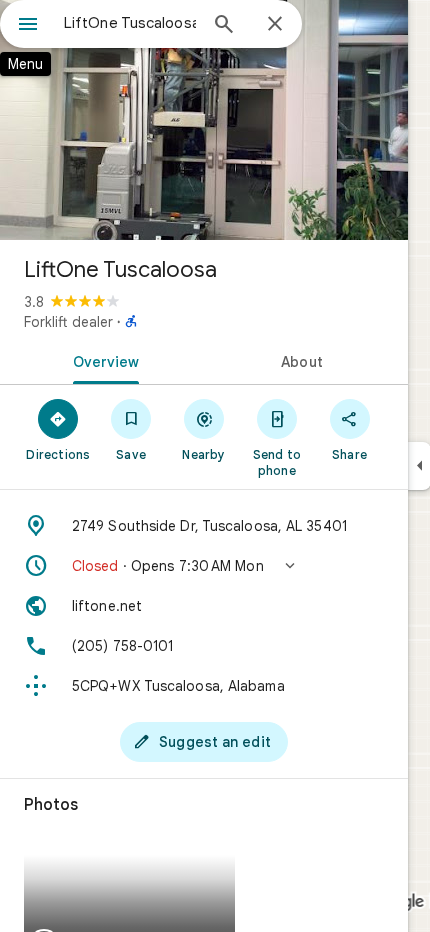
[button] (204, 566)
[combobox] (130, 23)
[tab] (102, 360)
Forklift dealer (68, 322)
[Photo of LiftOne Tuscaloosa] (204, 120)
